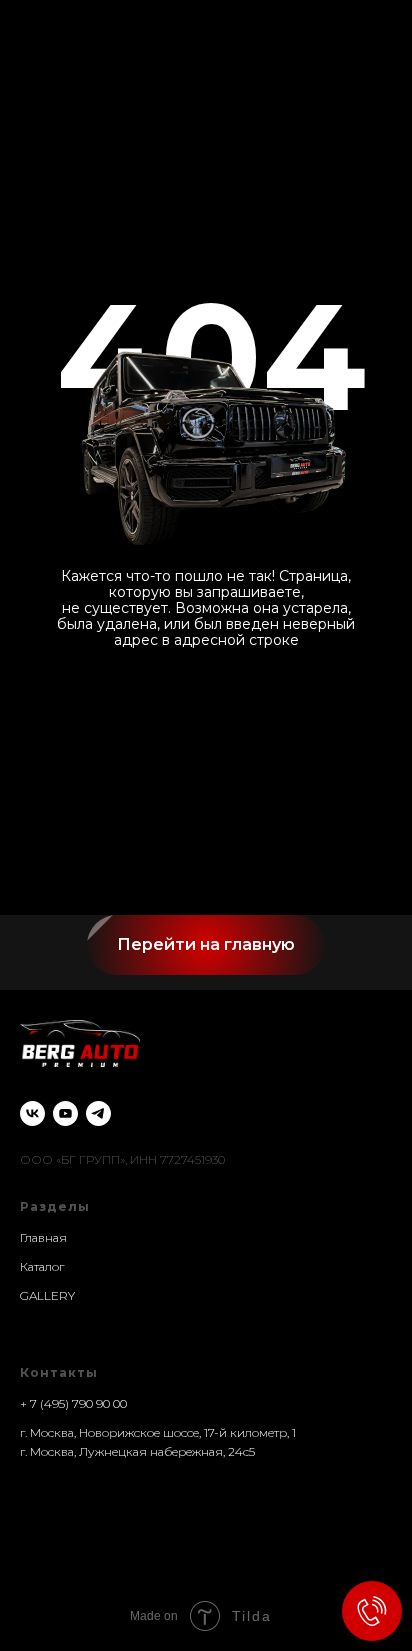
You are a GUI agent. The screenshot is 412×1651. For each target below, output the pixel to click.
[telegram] (98, 1113)
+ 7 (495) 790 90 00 (73, 1403)
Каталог (42, 1266)
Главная (43, 1237)
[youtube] (65, 1113)
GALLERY (47, 1295)
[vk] (32, 1113)
